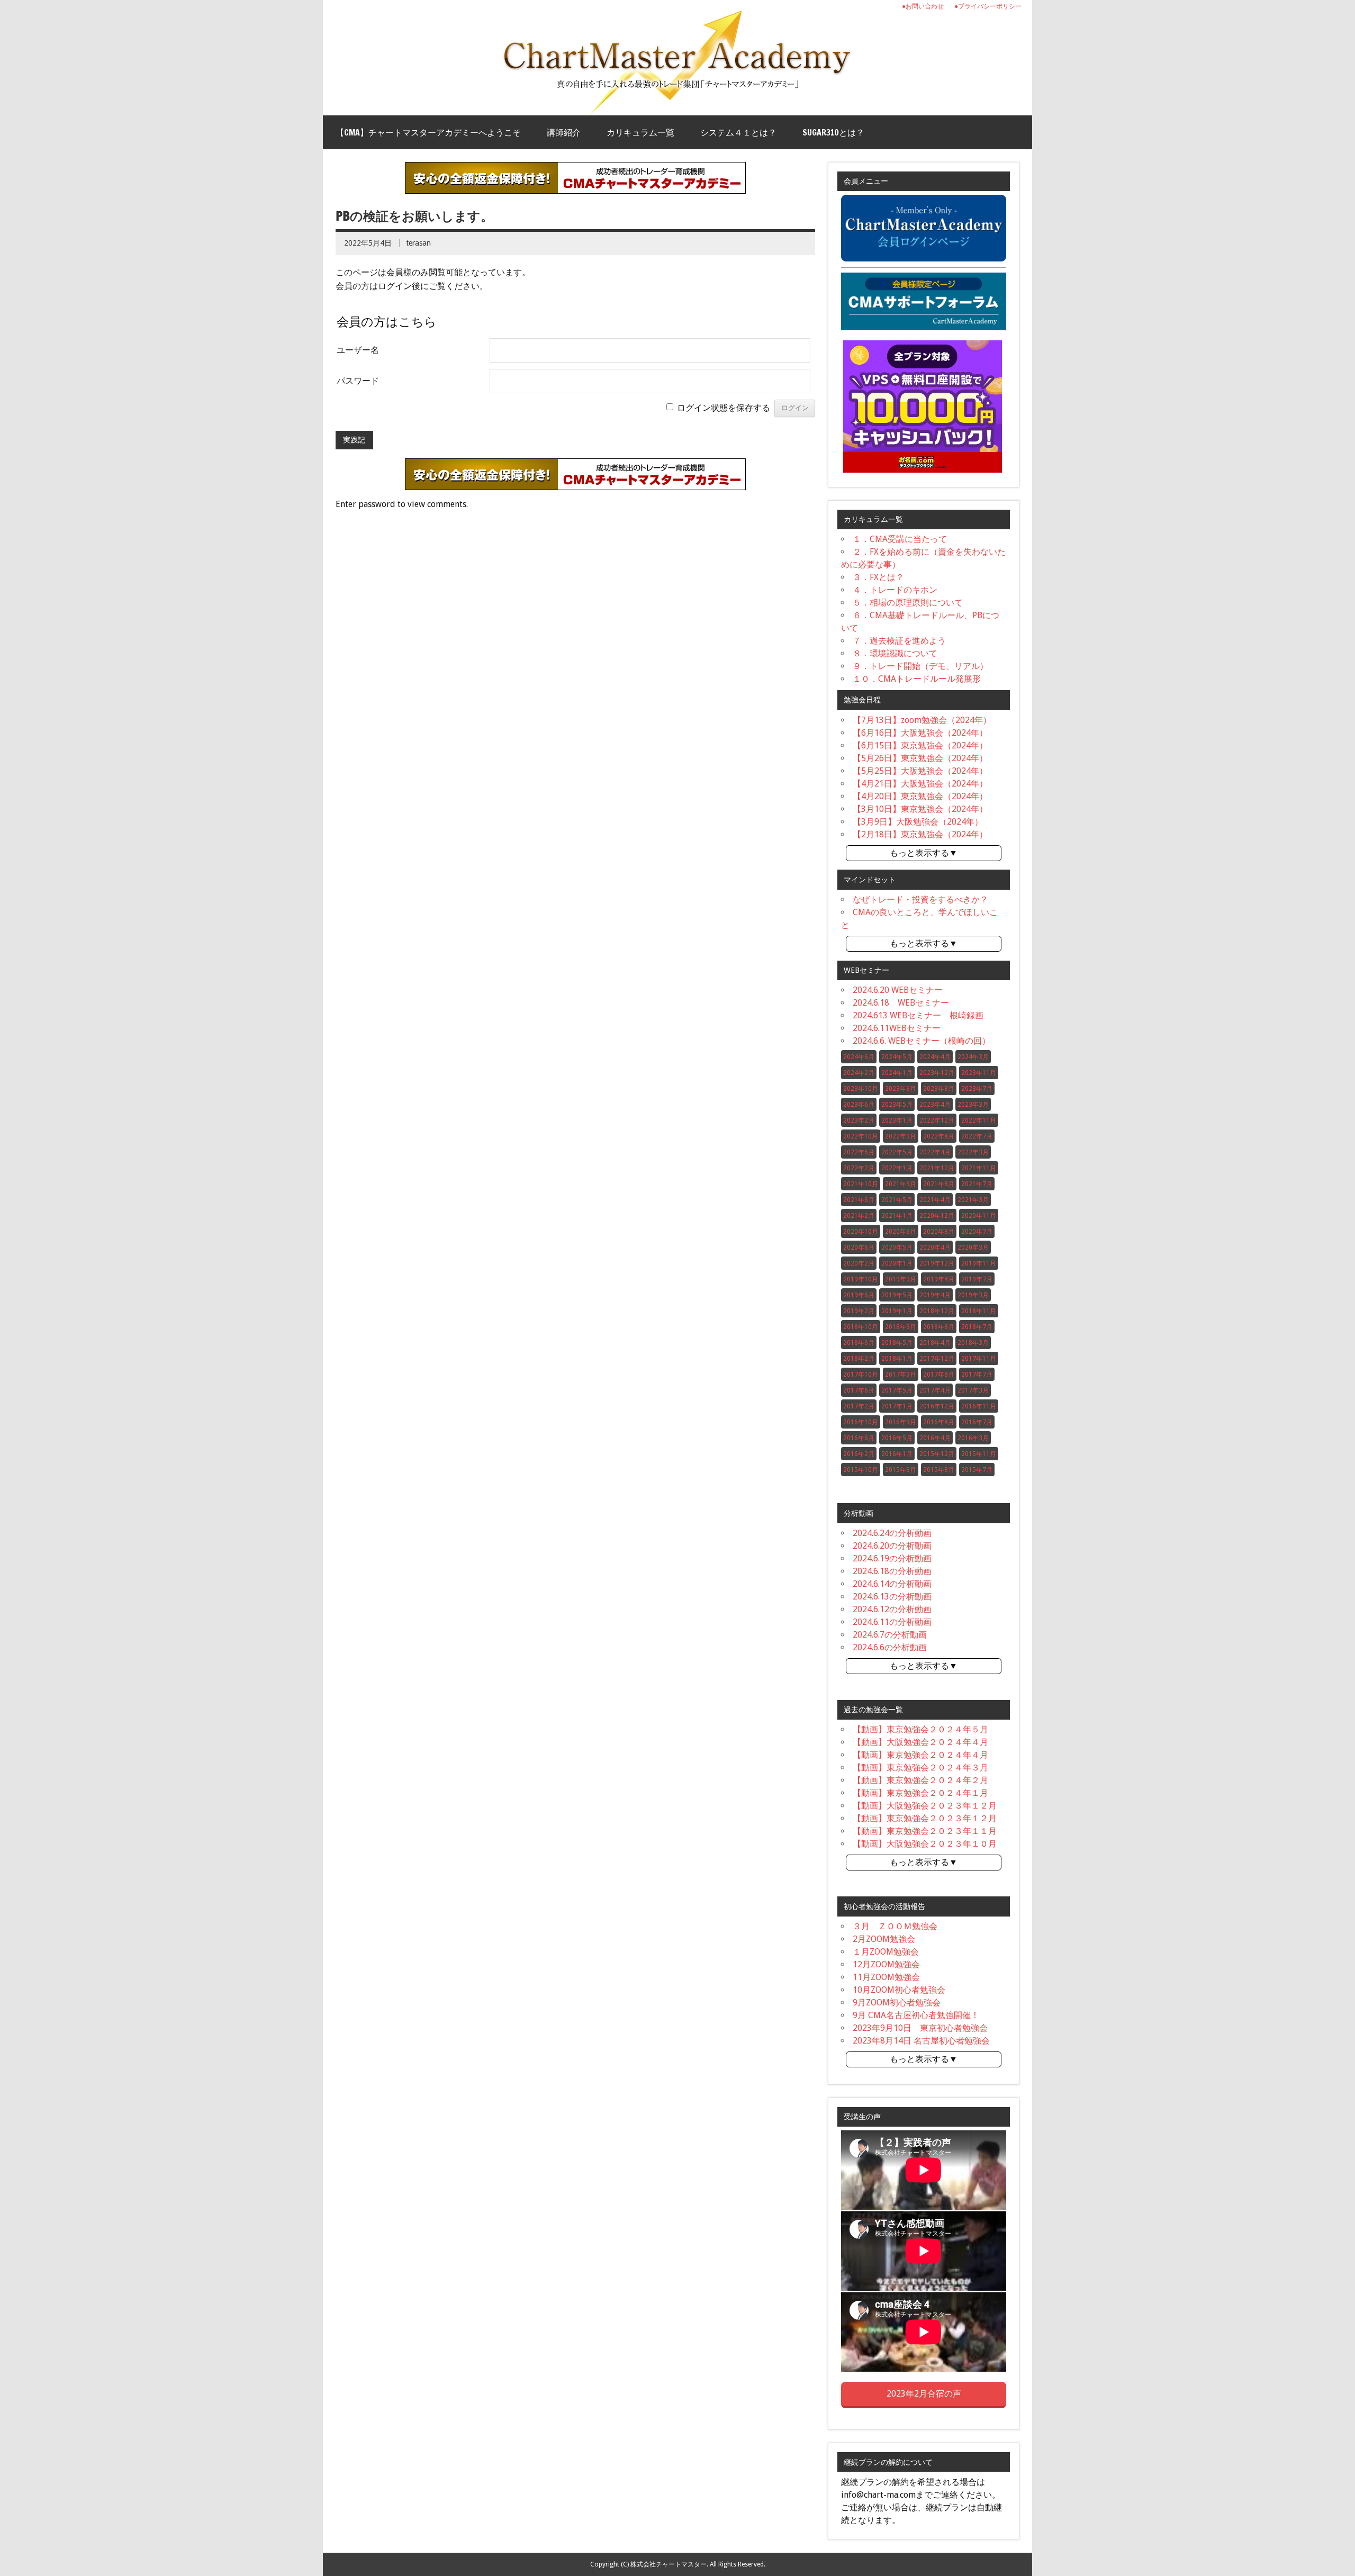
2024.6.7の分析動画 (890, 1635)
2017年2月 (859, 1406)
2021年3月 (973, 1200)
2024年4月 (935, 1057)
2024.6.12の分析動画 (892, 1609)
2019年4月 (935, 1295)
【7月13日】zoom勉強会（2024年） (922, 720)
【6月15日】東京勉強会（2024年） (920, 745)
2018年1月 (897, 1359)
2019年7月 (977, 1279)
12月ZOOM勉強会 (886, 1964)
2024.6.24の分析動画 (892, 1533)
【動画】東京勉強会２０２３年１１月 (925, 1831)
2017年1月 (897, 1406)
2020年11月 (979, 1216)
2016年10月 (861, 1422)
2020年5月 (897, 1248)
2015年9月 (901, 1470)
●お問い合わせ (923, 6)
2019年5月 (897, 1295)
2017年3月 (973, 1390)
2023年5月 (897, 1105)
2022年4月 (935, 1152)
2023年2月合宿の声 (924, 2394)
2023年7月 (977, 1089)
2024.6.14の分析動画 (892, 1584)
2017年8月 (939, 1375)
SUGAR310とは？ (833, 132)
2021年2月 (859, 1216)
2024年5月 (897, 1057)
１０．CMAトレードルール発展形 (917, 679)
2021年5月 (897, 1200)
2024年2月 (859, 1073)
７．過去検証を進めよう (899, 641)
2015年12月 (937, 1454)
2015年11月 (979, 1454)
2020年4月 (935, 1248)
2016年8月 (939, 1422)
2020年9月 (901, 1232)
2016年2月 (859, 1454)
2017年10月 (861, 1375)
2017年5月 (897, 1390)
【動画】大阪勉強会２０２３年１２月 (925, 1806)
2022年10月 (861, 1136)
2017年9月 (901, 1375)
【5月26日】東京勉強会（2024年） (920, 758)
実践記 (354, 440)
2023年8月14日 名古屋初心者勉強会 (921, 2041)
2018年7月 (977, 1327)
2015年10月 (861, 1470)
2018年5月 (897, 1343)
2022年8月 (939, 1136)
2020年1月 (897, 1263)
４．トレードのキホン (895, 590)
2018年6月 (859, 1343)
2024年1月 (897, 1073)
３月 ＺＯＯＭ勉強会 (895, 1926)
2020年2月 (859, 1263)
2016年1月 (897, 1454)
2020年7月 (977, 1232)
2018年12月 (937, 1311)
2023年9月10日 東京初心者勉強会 (920, 2028)
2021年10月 (861, 1184)
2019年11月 (979, 1263)
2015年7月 (977, 1470)
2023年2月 (859, 1120)
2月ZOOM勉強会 (884, 1939)
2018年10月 (861, 1327)
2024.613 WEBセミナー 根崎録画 (918, 1015)
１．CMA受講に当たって (900, 539)
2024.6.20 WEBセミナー (898, 990)
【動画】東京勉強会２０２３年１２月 (925, 1818)
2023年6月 (859, 1105)
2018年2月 (859, 1359)
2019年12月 (937, 1263)
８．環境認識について (895, 653)
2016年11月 (979, 1406)
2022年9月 (901, 1136)
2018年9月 (901, 1327)
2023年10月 (861, 1089)
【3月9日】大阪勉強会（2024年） (918, 822)
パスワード (358, 381)
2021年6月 (859, 1200)
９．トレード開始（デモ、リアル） (920, 666)
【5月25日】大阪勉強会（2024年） (920, 771)
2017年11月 (979, 1359)
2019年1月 (897, 1311)
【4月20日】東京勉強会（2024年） (920, 796)
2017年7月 (977, 1375)
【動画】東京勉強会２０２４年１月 (920, 1793)
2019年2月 (859, 1311)
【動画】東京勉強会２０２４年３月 (920, 1768)
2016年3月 (973, 1438)
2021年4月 (935, 1200)
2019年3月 (973, 1295)
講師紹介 (564, 132)
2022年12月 (937, 1120)
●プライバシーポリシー (988, 6)
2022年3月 (973, 1152)
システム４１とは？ (738, 132)
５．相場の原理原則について (908, 603)
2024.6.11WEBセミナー (897, 1028)
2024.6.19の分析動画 (892, 1558)
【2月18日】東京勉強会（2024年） (920, 834)
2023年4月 (935, 1105)
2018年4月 (935, 1343)
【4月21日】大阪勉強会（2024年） (920, 784)
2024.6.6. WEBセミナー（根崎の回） (922, 1041)
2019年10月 (861, 1279)
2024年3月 (973, 1057)
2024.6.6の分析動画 (890, 1647)
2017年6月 (859, 1390)
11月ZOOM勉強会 (886, 1977)
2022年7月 (977, 1136)
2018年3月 (973, 1343)
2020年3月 (973, 1248)
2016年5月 (897, 1438)
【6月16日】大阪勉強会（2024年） (920, 733)
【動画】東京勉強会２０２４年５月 (920, 1729)
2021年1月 (897, 1216)
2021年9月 (901, 1184)
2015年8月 (939, 1470)
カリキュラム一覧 (640, 132)
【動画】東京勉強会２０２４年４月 (920, 1755)
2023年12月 (937, 1073)
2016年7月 (977, 1422)
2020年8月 (939, 1232)
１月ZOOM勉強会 (886, 1952)
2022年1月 (897, 1168)
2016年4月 (935, 1438)
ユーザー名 (358, 350)
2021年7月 (977, 1184)
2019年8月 (939, 1279)
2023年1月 (897, 1120)
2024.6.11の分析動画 (892, 1622)
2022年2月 (859, 1168)
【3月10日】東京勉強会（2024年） (920, 809)
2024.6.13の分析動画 (892, 1597)
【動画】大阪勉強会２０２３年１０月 (925, 1844)
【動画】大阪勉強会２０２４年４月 (920, 1742)
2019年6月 (859, 1295)
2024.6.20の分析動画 (892, 1546)
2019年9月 (901, 1279)
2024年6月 (859, 1057)
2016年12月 (937, 1406)
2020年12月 (937, 1216)
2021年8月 (939, 1184)
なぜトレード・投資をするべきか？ (920, 900)
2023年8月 (939, 1089)
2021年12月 (937, 1168)
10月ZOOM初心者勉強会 (899, 1990)
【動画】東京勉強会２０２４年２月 (920, 1780)
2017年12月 (937, 1359)
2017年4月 (935, 1390)
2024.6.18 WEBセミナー (901, 1003)
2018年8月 (939, 1327)
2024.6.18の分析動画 (892, 1571)
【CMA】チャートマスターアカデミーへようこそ (428, 132)
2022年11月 (979, 1120)
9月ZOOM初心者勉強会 (897, 2003)
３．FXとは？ (878, 577)
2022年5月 (897, 1152)
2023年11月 (979, 1073)
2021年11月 (979, 1168)
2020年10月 (861, 1232)
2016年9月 (901, 1422)
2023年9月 (901, 1089)
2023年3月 (973, 1105)
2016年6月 (859, 1438)
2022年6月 (859, 1152)
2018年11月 (979, 1311)
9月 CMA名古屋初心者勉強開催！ (916, 2015)
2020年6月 (859, 1248)
